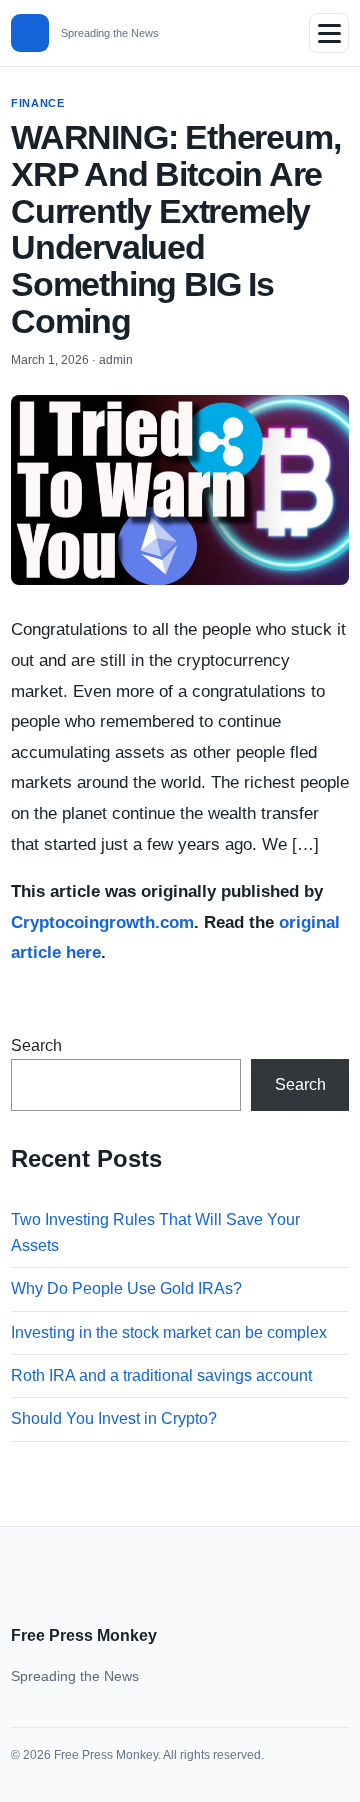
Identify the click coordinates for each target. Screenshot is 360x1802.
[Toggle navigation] (329, 33)
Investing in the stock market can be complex (169, 1332)
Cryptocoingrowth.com (102, 922)
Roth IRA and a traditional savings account (161, 1375)
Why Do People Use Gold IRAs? (126, 1288)
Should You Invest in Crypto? (114, 1418)
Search (36, 1045)
